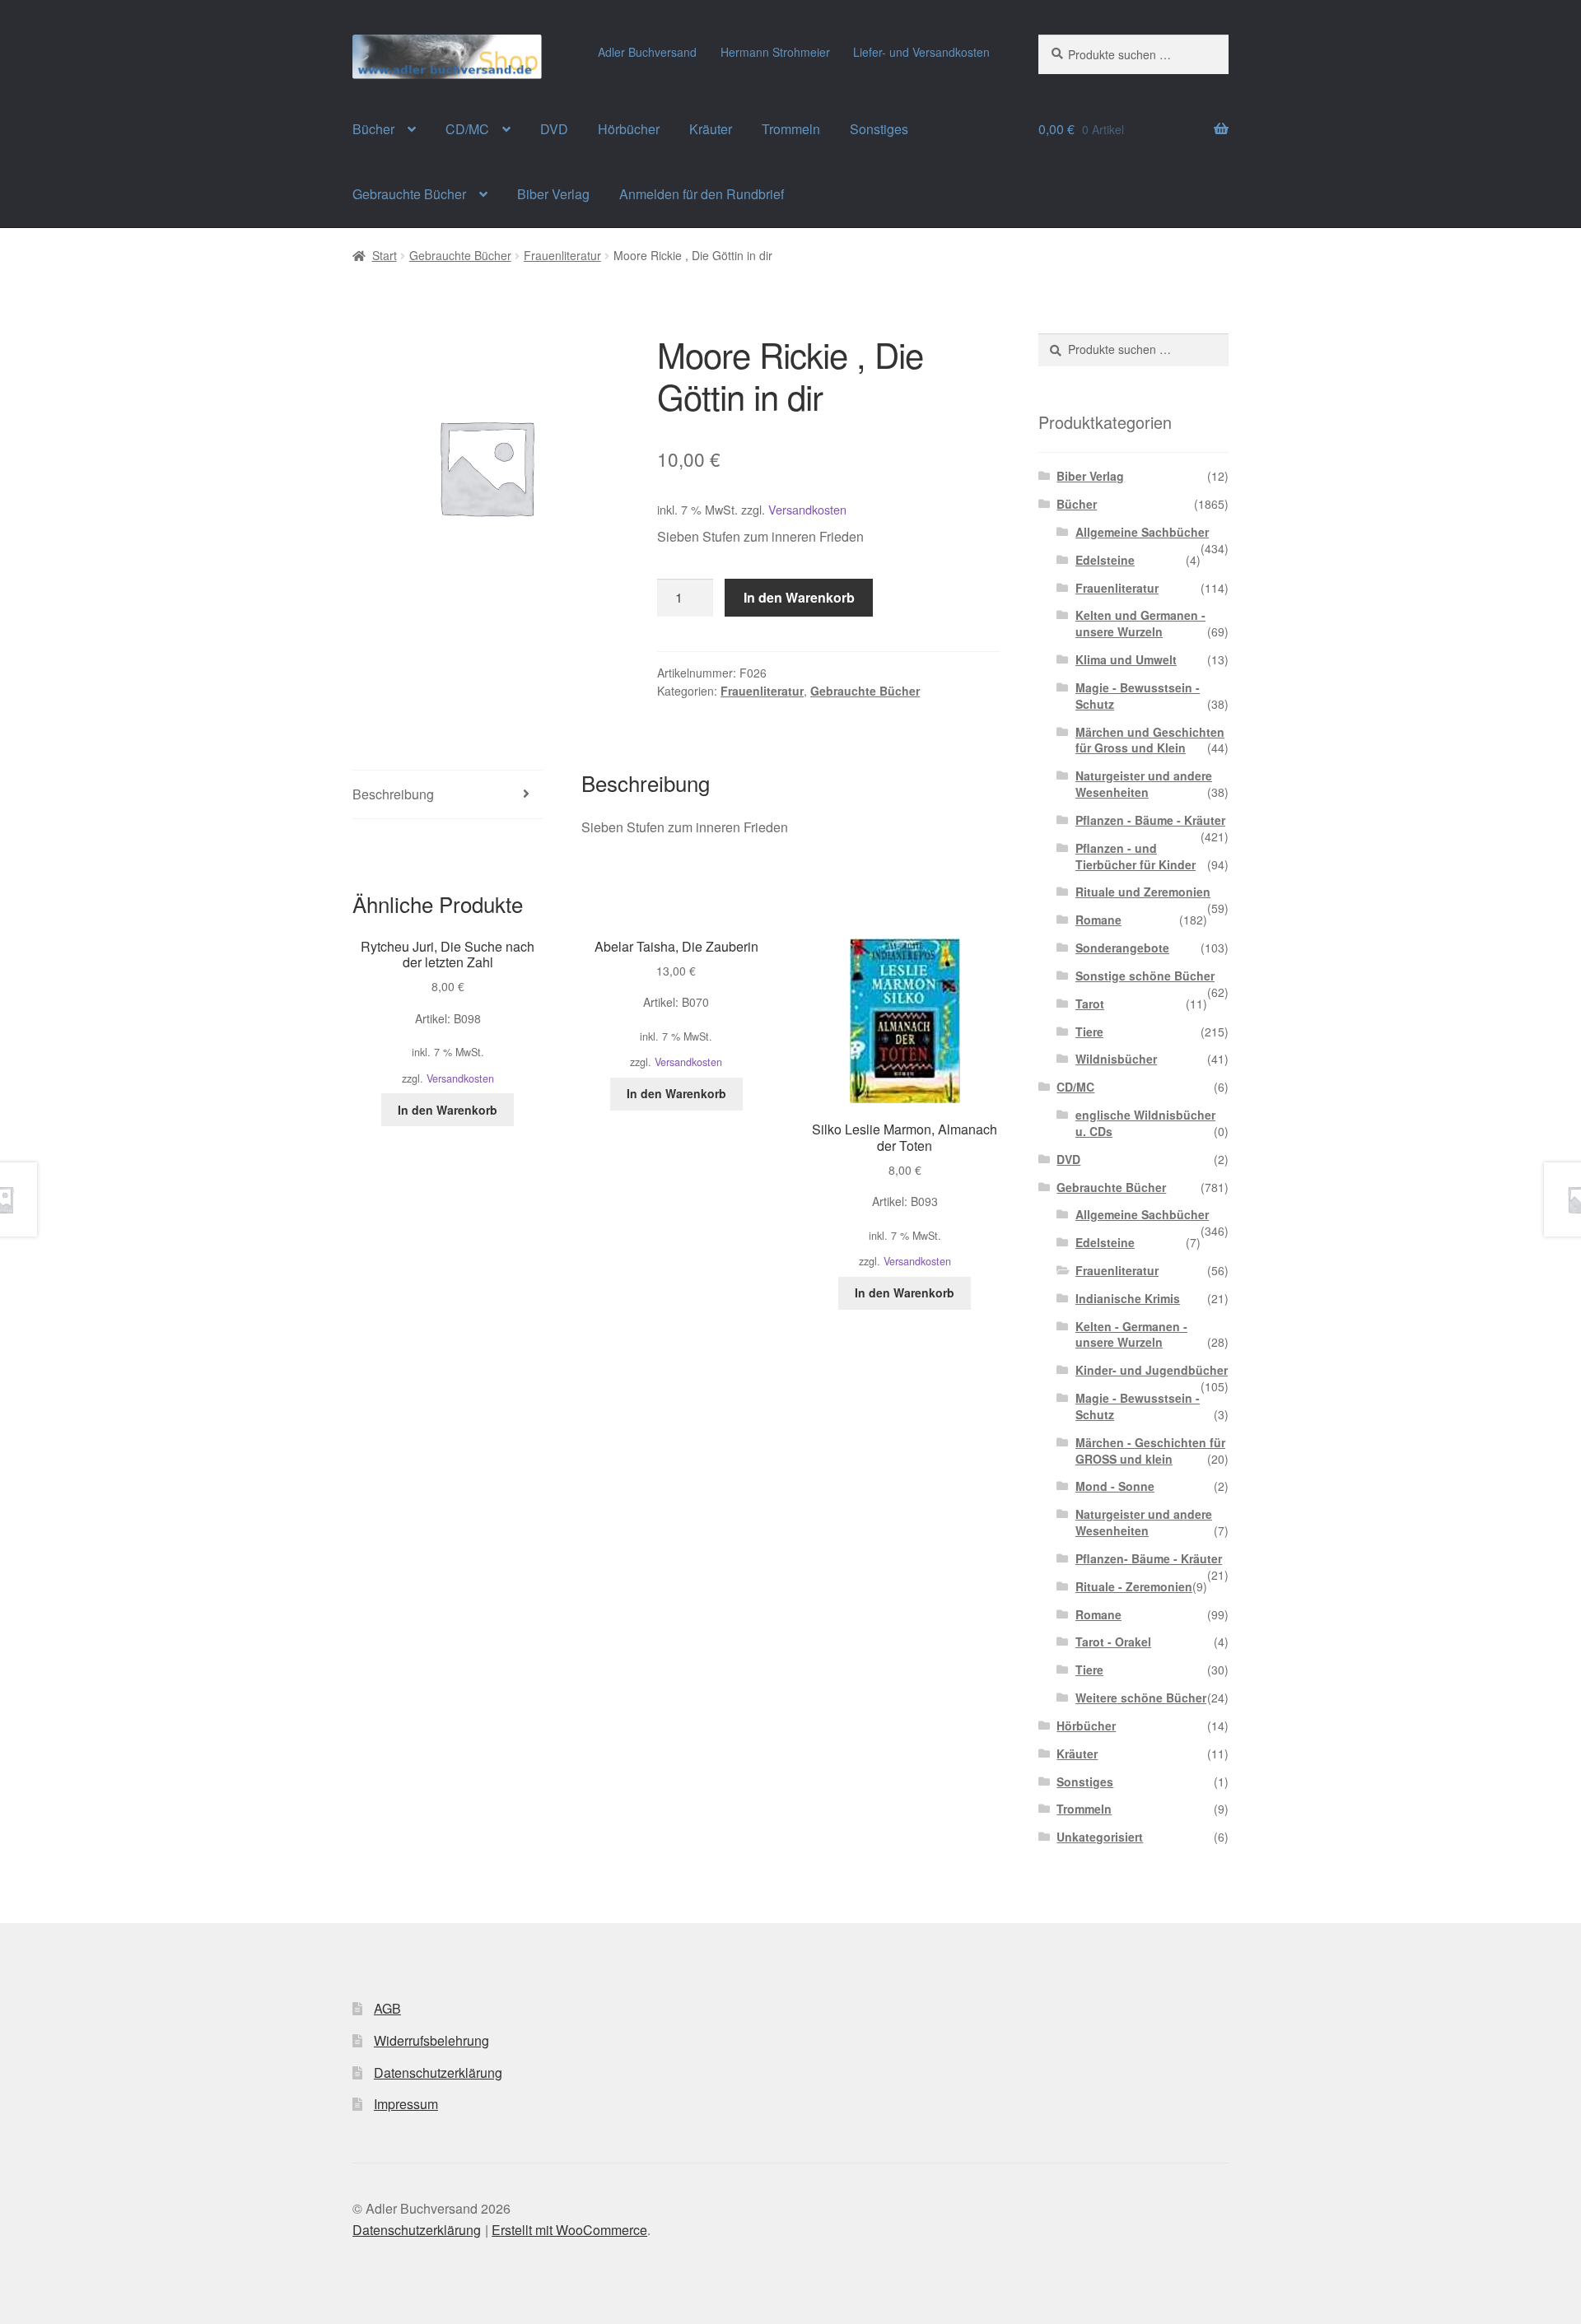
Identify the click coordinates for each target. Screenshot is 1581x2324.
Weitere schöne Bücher (1141, 1698)
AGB (387, 2008)
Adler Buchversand (647, 52)
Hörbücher (629, 129)
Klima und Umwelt (1126, 659)
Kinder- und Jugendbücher (1152, 1370)
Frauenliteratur (562, 255)
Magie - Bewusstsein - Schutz (1138, 696)
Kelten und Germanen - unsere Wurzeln (1140, 623)
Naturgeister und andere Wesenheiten (1144, 784)
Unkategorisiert (1100, 1837)
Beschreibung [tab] (393, 794)
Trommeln (791, 129)
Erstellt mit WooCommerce (569, 2230)
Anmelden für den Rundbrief (702, 194)
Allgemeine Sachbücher (1142, 532)
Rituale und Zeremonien (1143, 892)
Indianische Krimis (1128, 1298)
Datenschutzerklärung (438, 2073)
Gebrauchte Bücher (409, 194)
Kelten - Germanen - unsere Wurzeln (1131, 1334)
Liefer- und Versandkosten (921, 52)
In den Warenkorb (799, 597)
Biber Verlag (553, 194)
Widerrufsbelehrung (431, 2040)
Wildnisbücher (1116, 1059)
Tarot (1090, 1004)
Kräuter (711, 129)
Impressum (406, 2104)
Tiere (1089, 1032)
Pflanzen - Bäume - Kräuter (1150, 820)
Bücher (373, 129)
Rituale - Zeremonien (1134, 1586)
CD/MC (467, 129)
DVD (554, 129)
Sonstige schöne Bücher (1145, 976)
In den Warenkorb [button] (448, 1110)
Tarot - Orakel (1113, 1642)
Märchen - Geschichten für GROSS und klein (1150, 1451)
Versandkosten (807, 509)
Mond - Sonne (1115, 1486)
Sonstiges (879, 129)
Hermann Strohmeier (775, 52)
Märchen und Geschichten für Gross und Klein (1150, 740)
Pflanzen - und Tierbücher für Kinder (1136, 856)
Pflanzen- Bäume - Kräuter (1149, 1558)
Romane (1098, 920)
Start (385, 255)
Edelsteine (1105, 560)
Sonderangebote (1122, 948)
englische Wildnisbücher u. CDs (1145, 1123)
